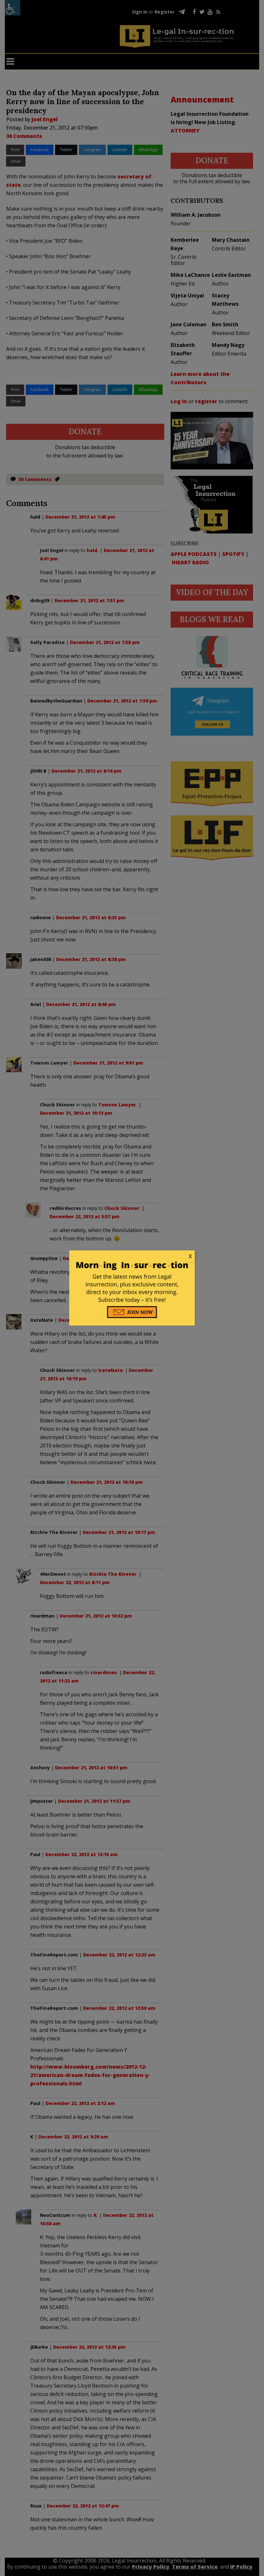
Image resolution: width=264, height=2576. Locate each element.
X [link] (190, 1256)
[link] (132, 1256)
